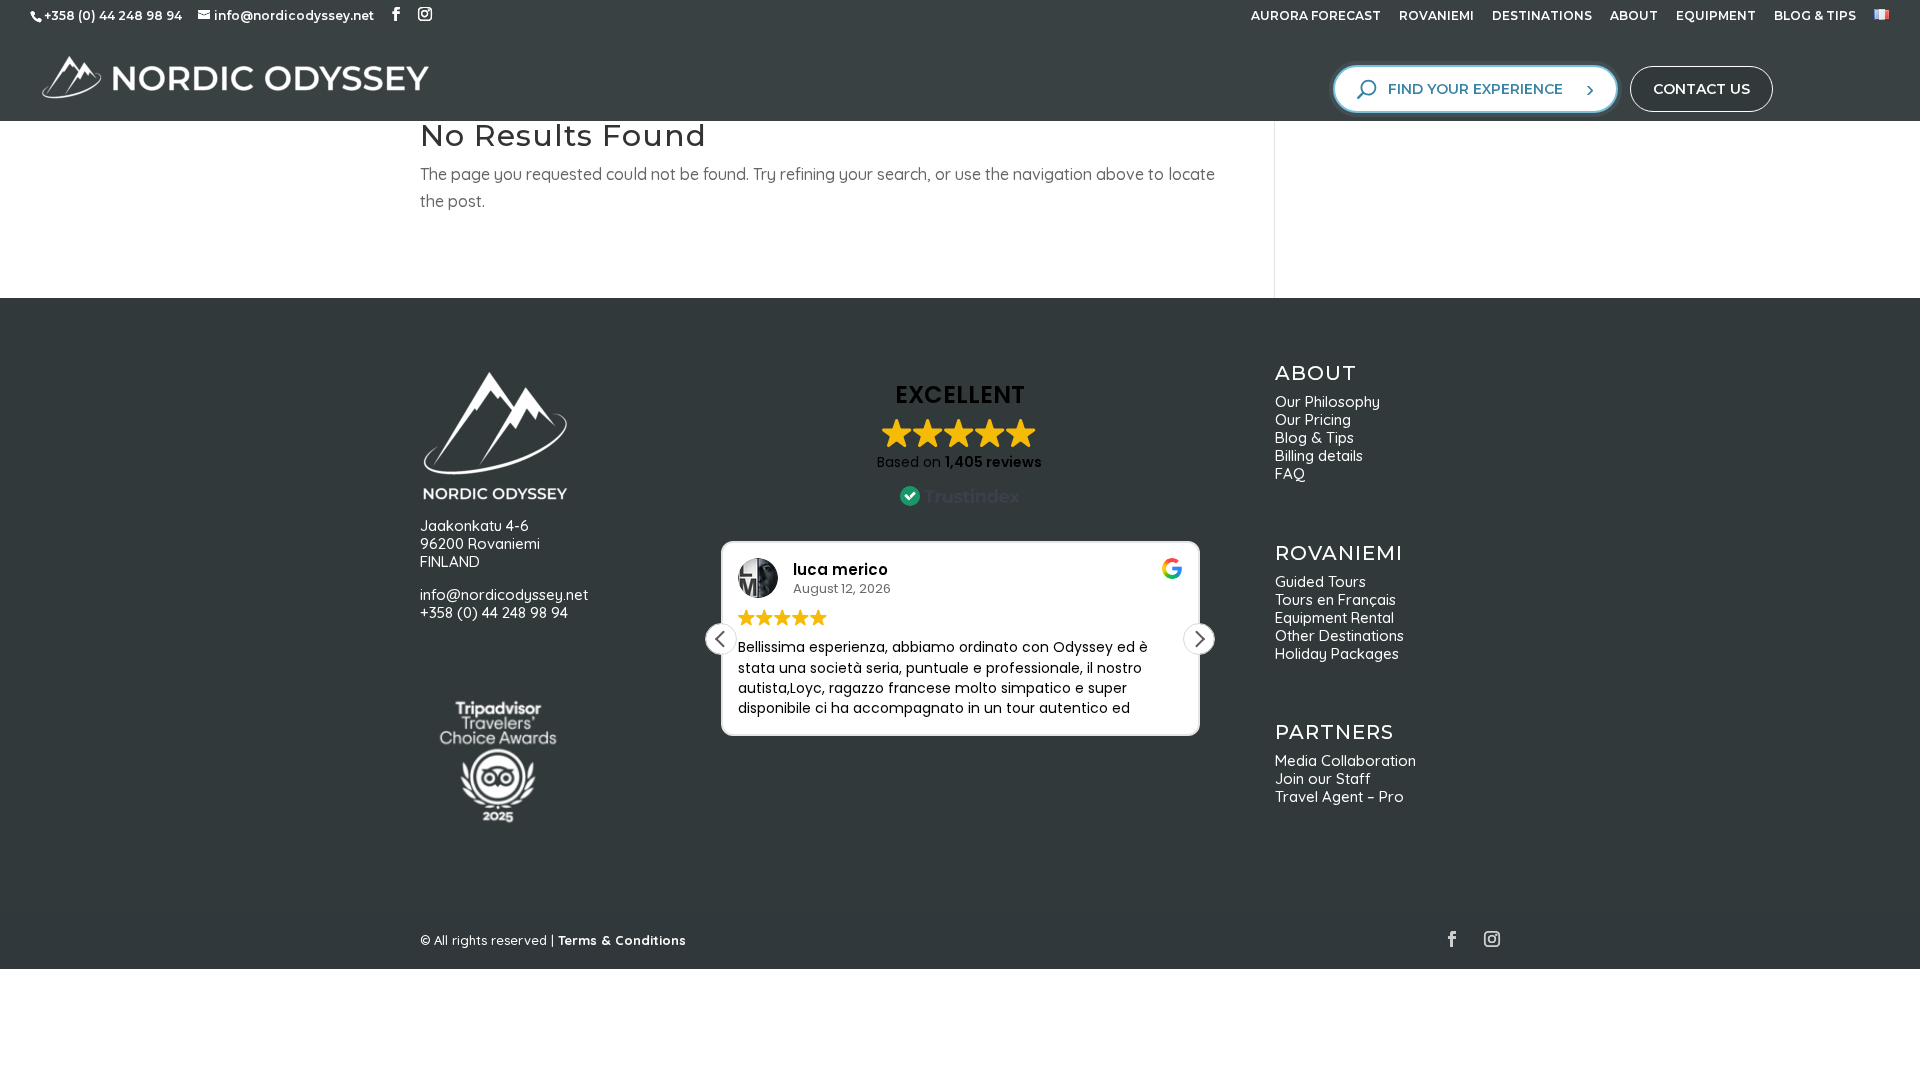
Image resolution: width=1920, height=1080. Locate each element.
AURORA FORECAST (1316, 16)
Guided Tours (1320, 581)
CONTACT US (1701, 89)
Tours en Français (1335, 599)
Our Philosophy (1335, 401)
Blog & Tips (1320, 437)
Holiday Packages (1337, 653)
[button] (1199, 639)
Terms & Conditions (622, 940)
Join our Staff (1323, 778)
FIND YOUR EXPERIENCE (1475, 89)
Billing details (1319, 455)
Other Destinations (1339, 635)
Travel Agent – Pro (1339, 796)
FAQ (1290, 473)
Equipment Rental (1334, 617)
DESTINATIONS (1542, 16)
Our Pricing (1319, 419)
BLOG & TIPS (1815, 16)
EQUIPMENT (1716, 16)
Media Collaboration (1345, 760)
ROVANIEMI (1436, 16)
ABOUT (1634, 16)
